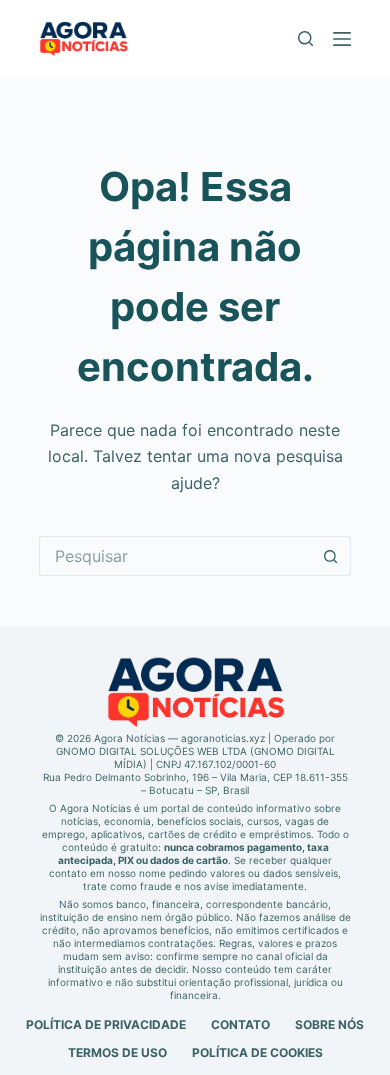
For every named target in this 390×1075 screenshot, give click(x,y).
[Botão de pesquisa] (331, 556)
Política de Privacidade (106, 1024)
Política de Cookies (257, 1052)
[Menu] (342, 39)
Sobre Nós (329, 1024)
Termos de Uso (117, 1052)
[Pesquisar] (305, 38)
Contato (240, 1024)
